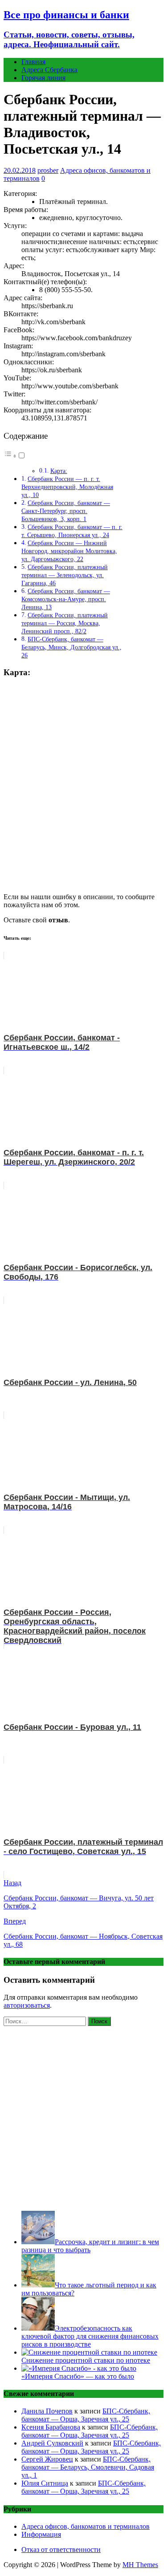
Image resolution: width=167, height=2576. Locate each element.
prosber (48, 170)
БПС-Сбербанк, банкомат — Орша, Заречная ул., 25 (86, 2415)
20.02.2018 (20, 170)
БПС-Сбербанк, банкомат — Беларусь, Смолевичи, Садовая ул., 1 (88, 2467)
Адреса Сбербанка (49, 70)
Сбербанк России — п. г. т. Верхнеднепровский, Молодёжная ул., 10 (67, 487)
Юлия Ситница (45, 2483)
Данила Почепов (47, 2411)
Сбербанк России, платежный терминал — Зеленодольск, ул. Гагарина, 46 (65, 575)
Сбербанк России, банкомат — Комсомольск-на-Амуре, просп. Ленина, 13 (66, 599)
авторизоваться (27, 2005)
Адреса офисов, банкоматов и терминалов (86, 2526)
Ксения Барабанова (51, 2427)
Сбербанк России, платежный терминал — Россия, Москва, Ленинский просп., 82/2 (65, 623)
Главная (33, 62)
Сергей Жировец (47, 2459)
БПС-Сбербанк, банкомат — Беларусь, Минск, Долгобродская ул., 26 (71, 647)
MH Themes (140, 2565)
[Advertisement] (83, 2117)
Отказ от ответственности (61, 2550)
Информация (41, 2534)
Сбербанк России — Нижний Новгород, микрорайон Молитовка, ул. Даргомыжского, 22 (69, 551)
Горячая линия (43, 78)
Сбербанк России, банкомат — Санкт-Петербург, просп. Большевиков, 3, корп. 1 (66, 511)
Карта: (59, 471)
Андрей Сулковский (52, 2443)
